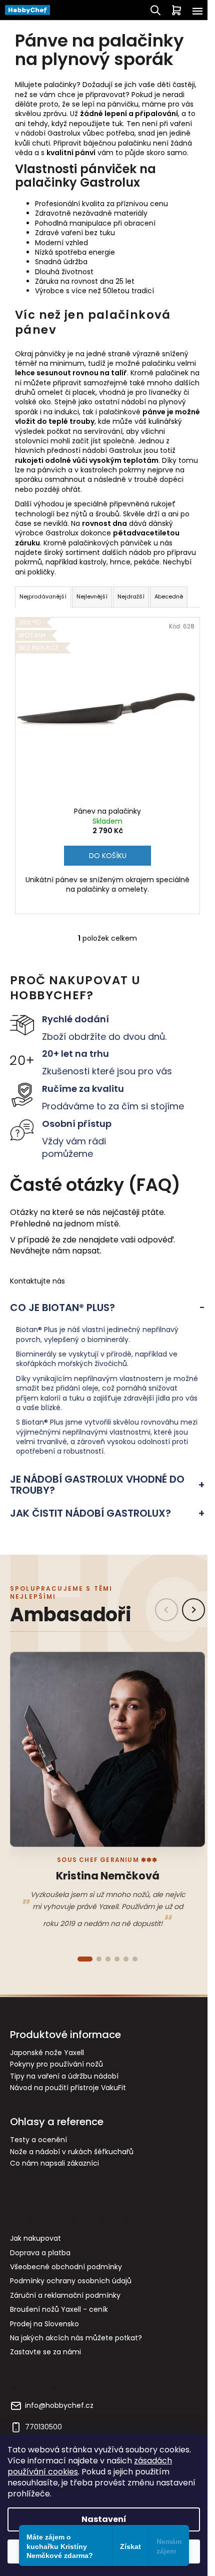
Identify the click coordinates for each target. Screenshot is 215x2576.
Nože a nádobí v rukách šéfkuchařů (72, 2152)
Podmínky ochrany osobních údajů (71, 2281)
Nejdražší (131, 596)
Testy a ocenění (38, 2140)
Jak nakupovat (35, 2238)
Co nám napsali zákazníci (54, 2163)
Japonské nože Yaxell (47, 2053)
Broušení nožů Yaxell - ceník (59, 2309)
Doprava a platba (40, 2253)
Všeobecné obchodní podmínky (66, 2267)
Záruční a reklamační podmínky (65, 2295)
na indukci (61, 412)
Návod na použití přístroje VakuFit (68, 2088)
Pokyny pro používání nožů (56, 2064)
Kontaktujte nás (37, 1281)
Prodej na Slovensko (44, 2324)
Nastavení (104, 2519)
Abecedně (169, 596)
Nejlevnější (92, 596)
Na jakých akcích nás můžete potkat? (76, 2338)
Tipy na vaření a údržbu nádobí (64, 2076)
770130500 (43, 2427)
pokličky (41, 572)
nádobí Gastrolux (51, 133)
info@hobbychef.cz (59, 2406)
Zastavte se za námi (45, 2352)
